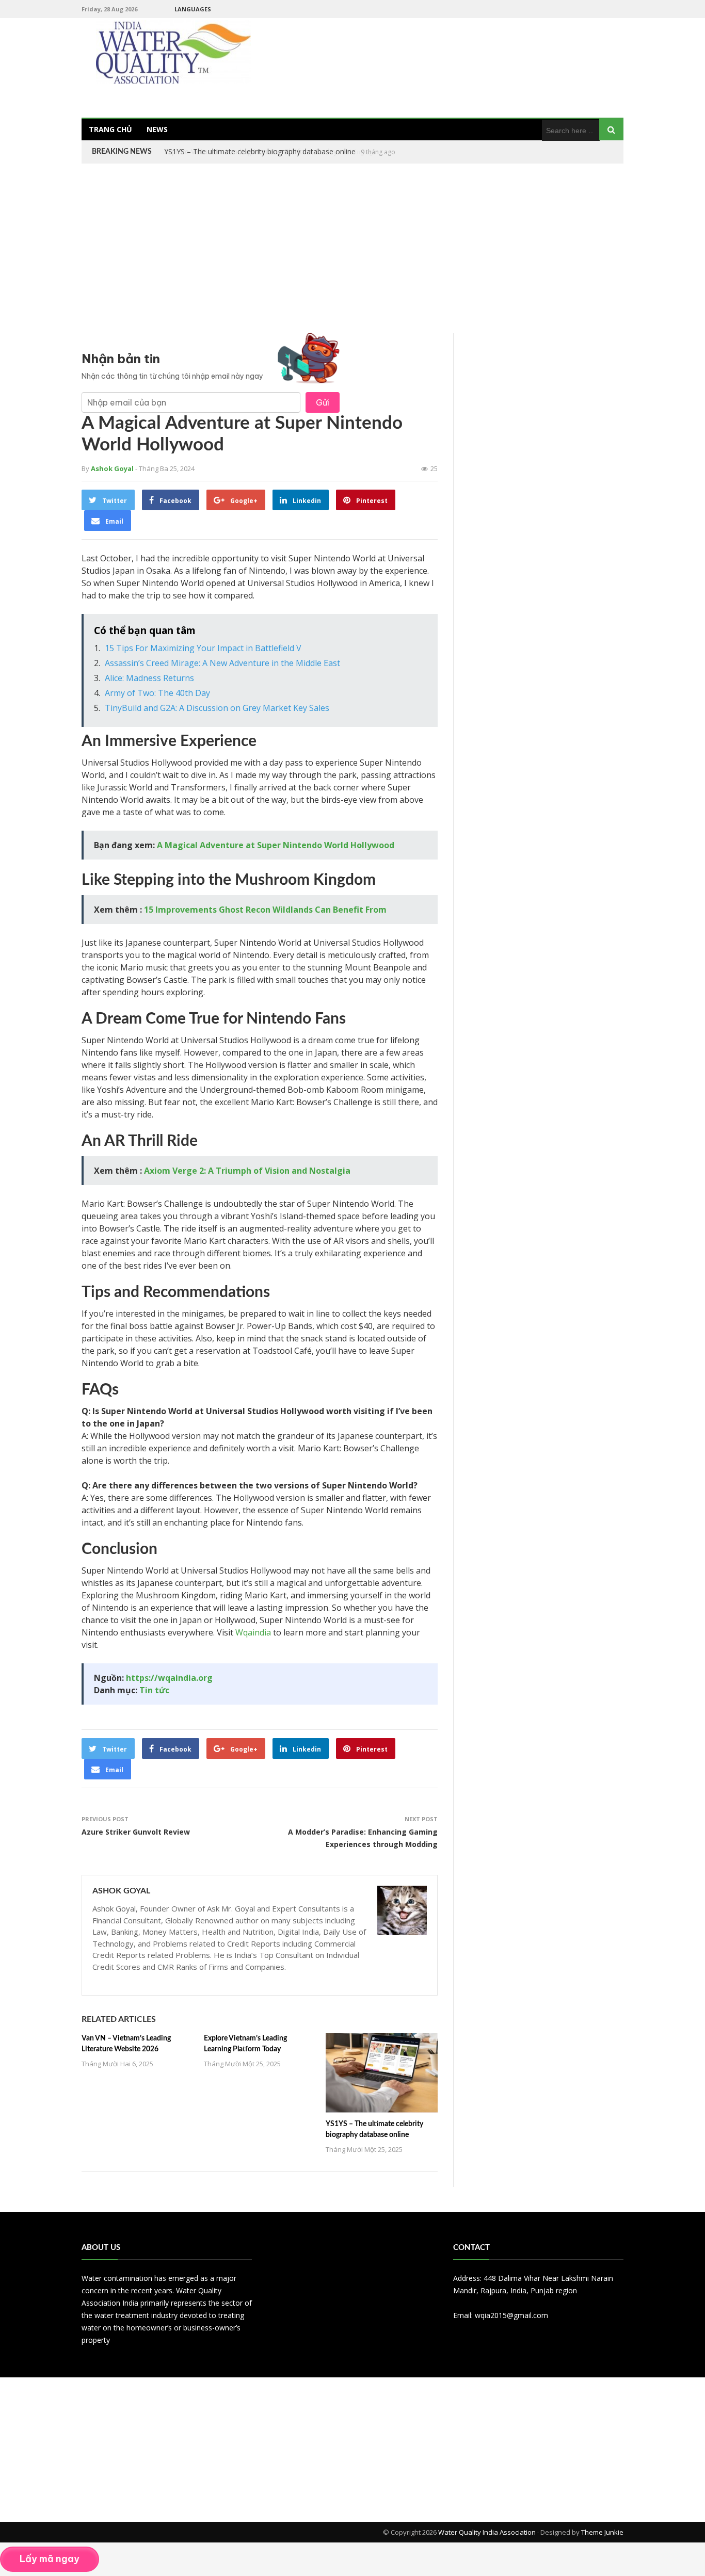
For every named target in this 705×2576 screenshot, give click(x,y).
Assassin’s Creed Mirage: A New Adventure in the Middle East (222, 663)
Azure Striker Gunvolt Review (136, 1832)
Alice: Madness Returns (149, 678)
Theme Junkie (602, 2532)
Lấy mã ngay (50, 2559)
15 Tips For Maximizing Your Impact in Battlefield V (203, 648)
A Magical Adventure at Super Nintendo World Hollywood (276, 845)
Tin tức (154, 1690)
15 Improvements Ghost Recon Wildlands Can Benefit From (265, 910)
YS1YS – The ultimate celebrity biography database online (260, 151)
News (157, 129)
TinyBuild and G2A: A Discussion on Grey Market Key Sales (217, 708)
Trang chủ (110, 129)
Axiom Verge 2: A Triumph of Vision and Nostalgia (247, 1171)
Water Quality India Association (487, 2532)
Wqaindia (253, 1632)
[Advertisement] (352, 248)
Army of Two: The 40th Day (157, 693)
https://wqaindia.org (169, 1678)
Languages (193, 9)
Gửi (323, 402)
